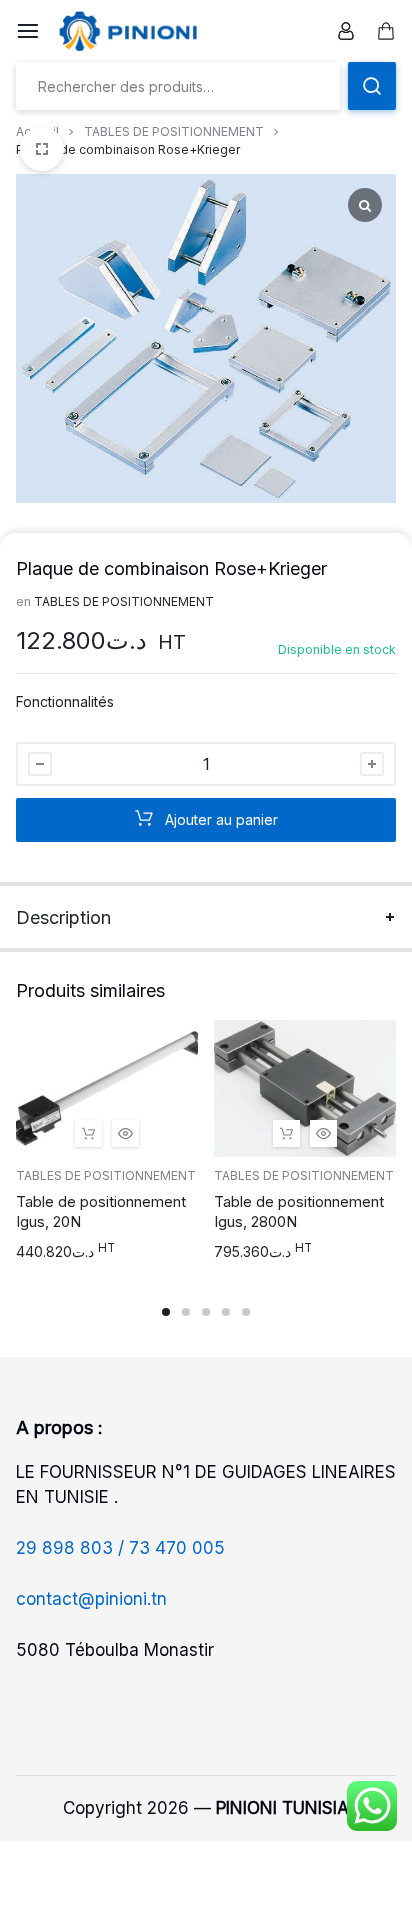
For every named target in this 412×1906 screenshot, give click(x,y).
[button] (88, 1133)
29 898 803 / (72, 1548)
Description (63, 917)
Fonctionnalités (65, 701)
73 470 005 (177, 1548)
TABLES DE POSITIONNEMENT (174, 131)
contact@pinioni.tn (91, 1599)
